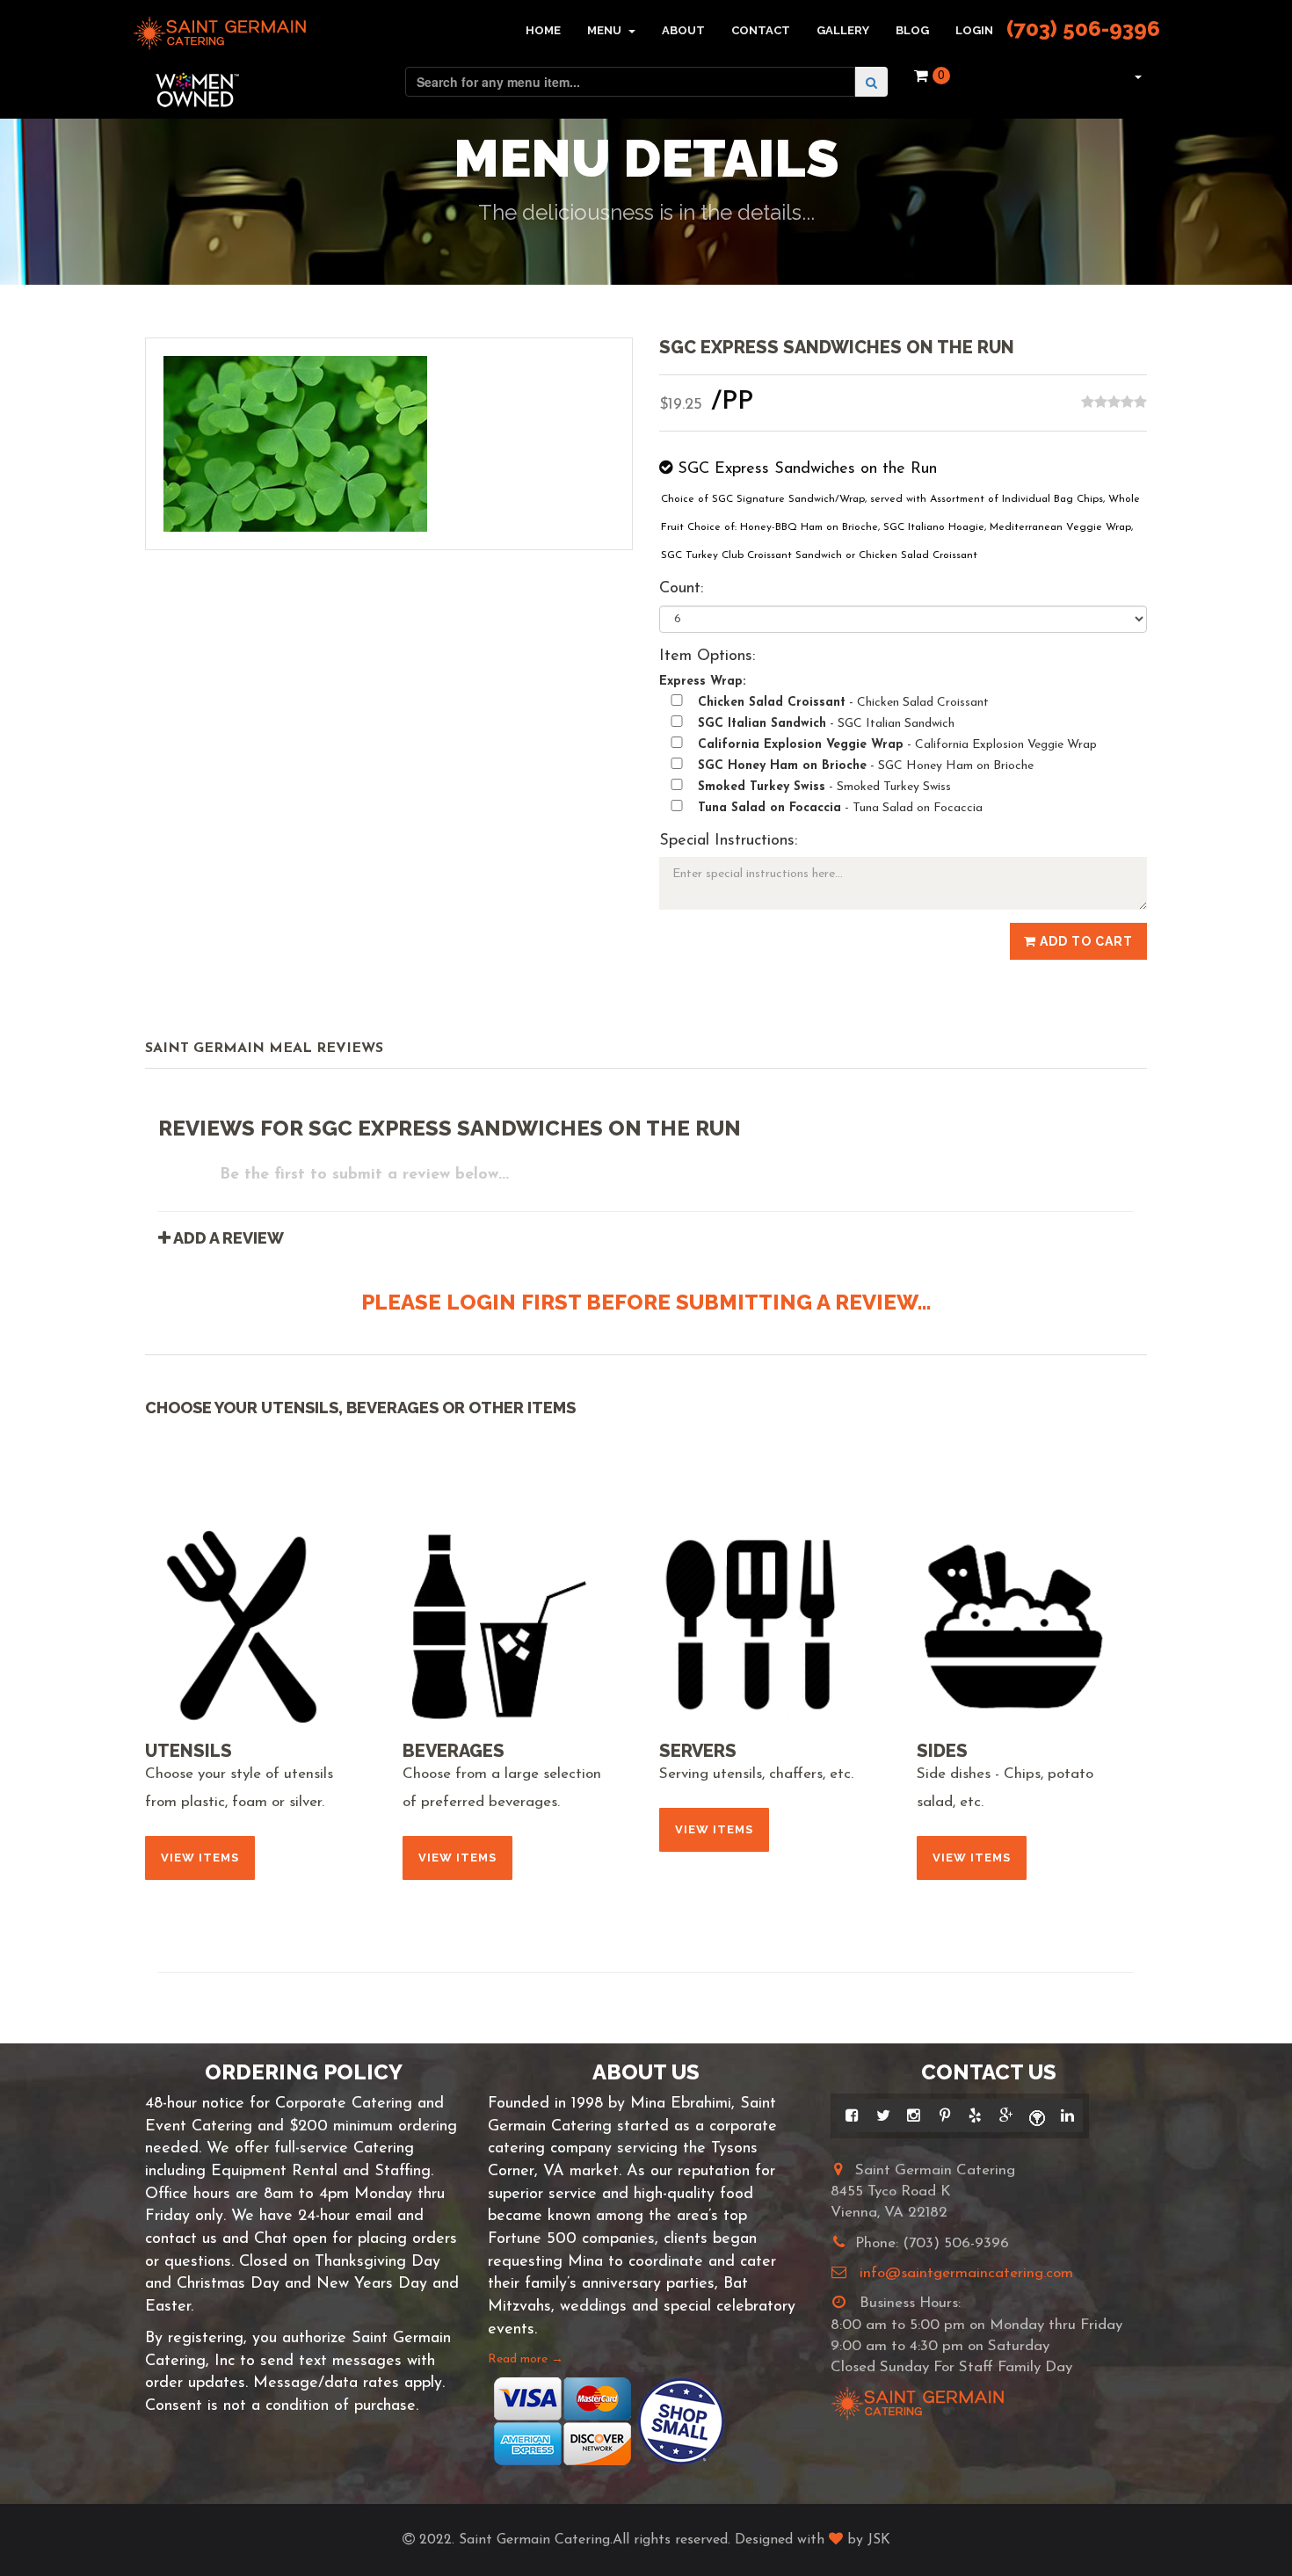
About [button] (683, 30)
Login (974, 30)
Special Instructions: (728, 841)
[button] (1136, 76)
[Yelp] (975, 2115)
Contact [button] (761, 30)
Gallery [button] (843, 30)
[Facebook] (852, 2115)
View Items (200, 1858)
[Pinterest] (944, 2115)
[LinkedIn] (1067, 2115)
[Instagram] (914, 2115)
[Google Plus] (1006, 2115)
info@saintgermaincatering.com (966, 2273)
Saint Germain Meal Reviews (264, 1049)
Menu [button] (606, 30)
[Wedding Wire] (1037, 2115)
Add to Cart (1085, 941)
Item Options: (707, 657)
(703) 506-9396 (1083, 29)
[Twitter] (883, 2115)
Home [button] (543, 30)
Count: (681, 589)
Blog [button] (912, 30)
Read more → (526, 2359)
